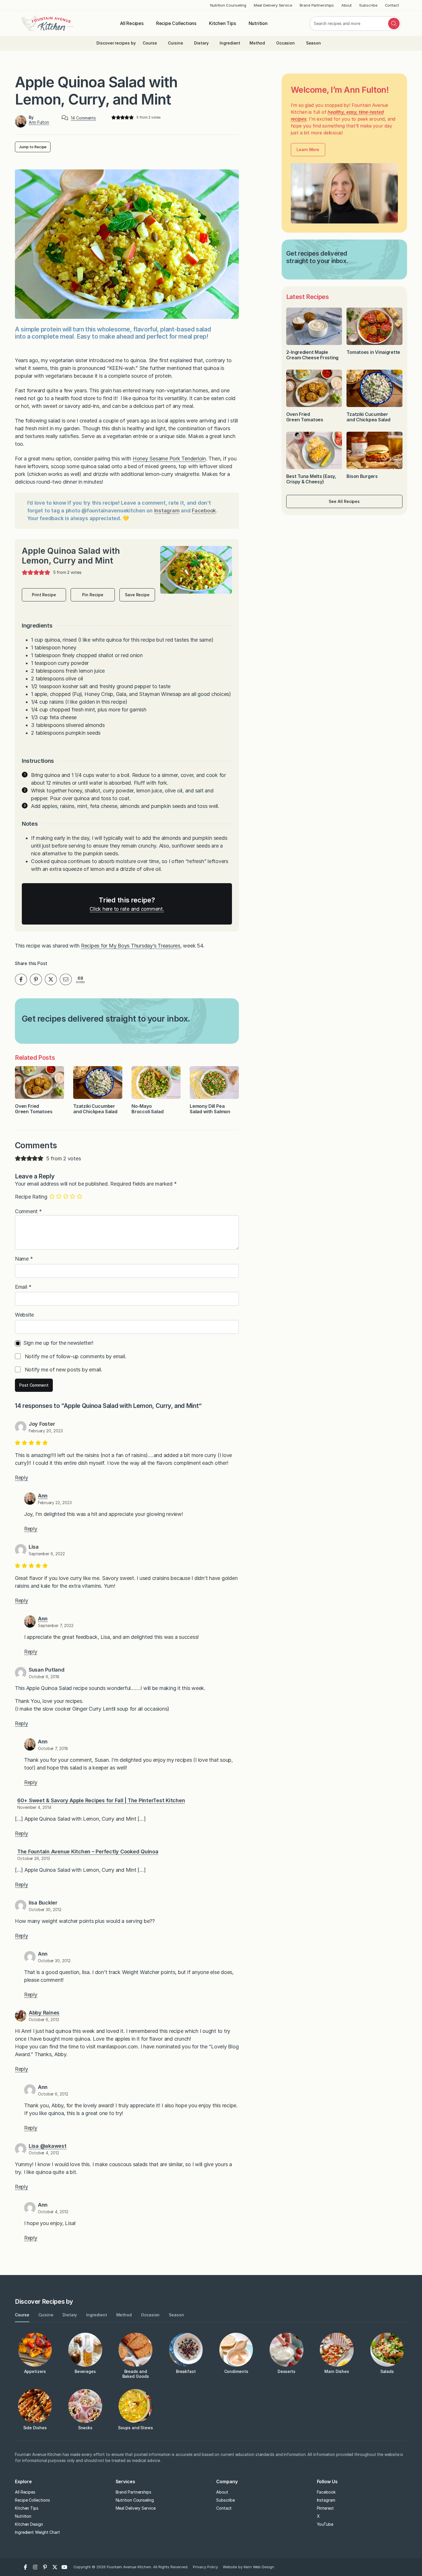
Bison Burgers (363, 476)
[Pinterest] (45, 2567)
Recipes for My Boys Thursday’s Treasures (131, 946)
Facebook (204, 511)
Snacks (85, 2428)
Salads (387, 2371)
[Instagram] (35, 2567)
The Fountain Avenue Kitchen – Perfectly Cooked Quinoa (88, 1852)
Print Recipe (44, 595)
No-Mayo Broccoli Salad (148, 1109)
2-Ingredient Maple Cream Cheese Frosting (312, 355)
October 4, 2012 (44, 2153)
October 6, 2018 (44, 1677)
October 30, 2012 (45, 1910)
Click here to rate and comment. (127, 909)
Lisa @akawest (48, 2146)
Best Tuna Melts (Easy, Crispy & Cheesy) (311, 479)
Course (150, 43)
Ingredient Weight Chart (37, 2532)
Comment (28, 1211)
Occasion (285, 43)
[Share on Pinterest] (36, 979)
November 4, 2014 (34, 1807)
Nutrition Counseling (228, 5)
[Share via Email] (66, 979)
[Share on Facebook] (21, 979)
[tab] (22, 2315)
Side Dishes (35, 2428)
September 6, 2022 (47, 1554)
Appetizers (35, 2371)
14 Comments (83, 118)
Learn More (308, 149)
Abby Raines (44, 2013)
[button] (114, 118)
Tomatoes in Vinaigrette (374, 352)
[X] (55, 2567)
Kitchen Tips (222, 23)
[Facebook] (26, 2567)
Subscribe (368, 5)
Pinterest (325, 2508)
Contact (392, 5)
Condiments (236, 2371)
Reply (22, 1478)
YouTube (325, 2524)
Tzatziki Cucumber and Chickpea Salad (95, 1109)
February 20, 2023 (46, 1431)
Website (24, 1315)
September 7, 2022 (56, 1625)
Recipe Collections (176, 23)
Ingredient (230, 43)
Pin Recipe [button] (93, 595)
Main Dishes (337, 2371)
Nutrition (258, 23)
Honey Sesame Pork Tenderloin (169, 459)
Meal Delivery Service (273, 5)
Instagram (167, 511)
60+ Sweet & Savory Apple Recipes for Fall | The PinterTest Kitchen (101, 1800)
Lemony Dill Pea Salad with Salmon (210, 1109)
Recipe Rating (31, 1197)
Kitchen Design (29, 2524)
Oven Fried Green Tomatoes (34, 1109)
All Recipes (132, 23)
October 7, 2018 (53, 1748)
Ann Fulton (39, 122)
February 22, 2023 (55, 1503)
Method (257, 43)
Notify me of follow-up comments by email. (76, 1356)
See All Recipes (344, 501)
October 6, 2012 (44, 2020)
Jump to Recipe (33, 147)
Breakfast (186, 2371)
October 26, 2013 (34, 1858)
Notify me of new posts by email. (64, 1370)
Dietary (201, 43)
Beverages (85, 2371)
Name (24, 1259)
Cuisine (175, 43)
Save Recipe (137, 595)
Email (23, 1287)
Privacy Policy (205, 2567)
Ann (43, 1496)
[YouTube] (65, 2567)
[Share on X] (51, 979)
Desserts (287, 2371)
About (347, 5)
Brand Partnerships (317, 5)
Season (314, 43)
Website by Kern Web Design (248, 2567)
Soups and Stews (135, 2428)
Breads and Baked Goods (136, 2374)
